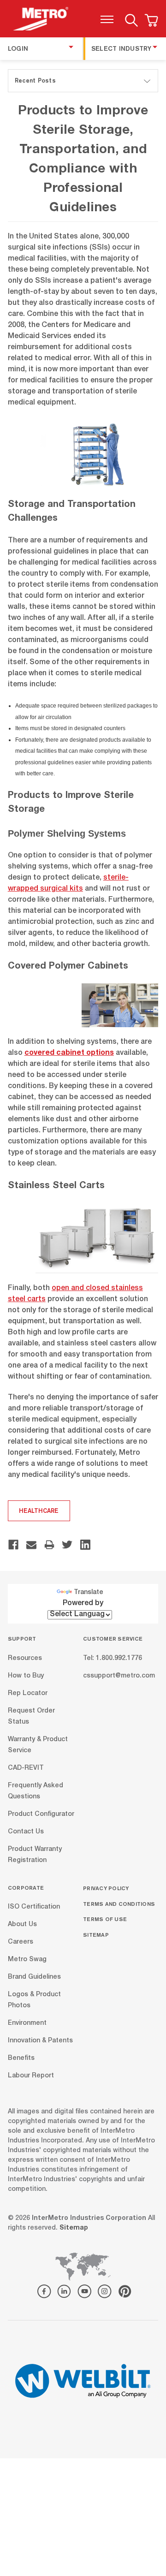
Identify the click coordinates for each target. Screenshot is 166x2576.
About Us (22, 1925)
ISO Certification (34, 1907)
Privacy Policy (106, 1888)
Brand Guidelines (34, 1977)
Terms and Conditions (119, 1904)
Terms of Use (105, 1919)
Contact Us (26, 1832)
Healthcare (39, 1511)
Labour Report (31, 2076)
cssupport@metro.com (119, 1676)
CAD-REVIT (26, 1768)
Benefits (21, 2058)
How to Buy (26, 1676)
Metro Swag (27, 1960)
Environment (27, 2023)
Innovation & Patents (40, 2041)
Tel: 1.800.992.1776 (113, 1658)
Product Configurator (41, 1814)
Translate (89, 1593)
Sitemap (96, 1935)
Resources (25, 1658)
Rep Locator (28, 1693)
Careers (21, 1942)
